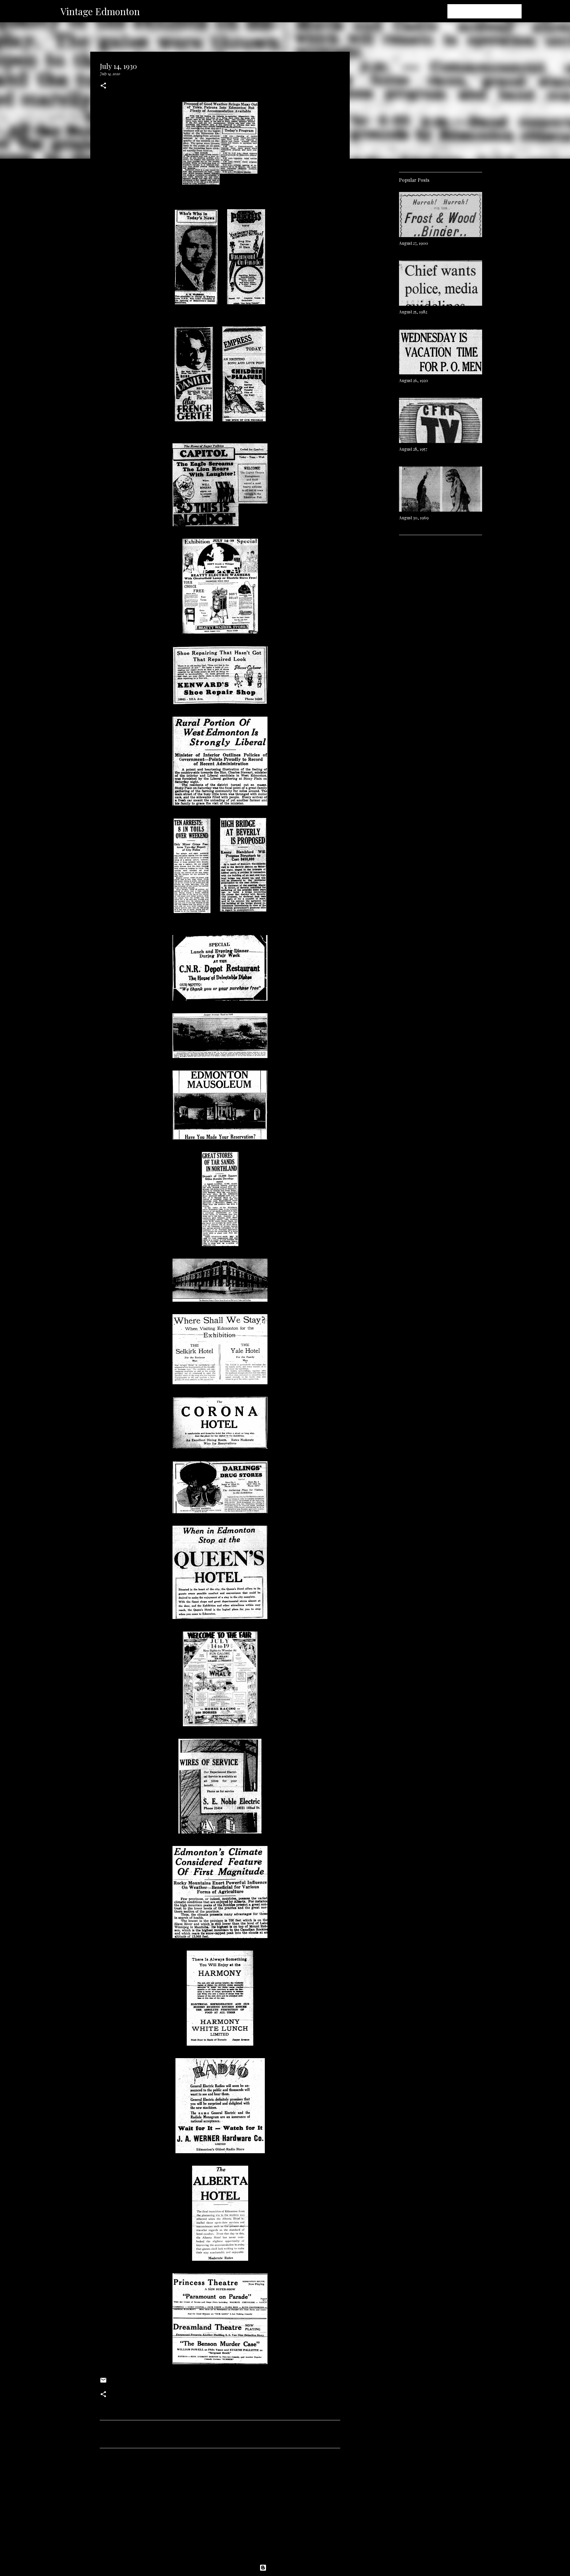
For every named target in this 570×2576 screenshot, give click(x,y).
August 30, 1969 (414, 518)
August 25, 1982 (413, 312)
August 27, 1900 (414, 243)
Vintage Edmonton (100, 11)
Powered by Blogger (289, 2568)
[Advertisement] (220, 2508)
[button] (103, 86)
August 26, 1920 (414, 380)
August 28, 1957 (413, 449)
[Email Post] (103, 2382)
